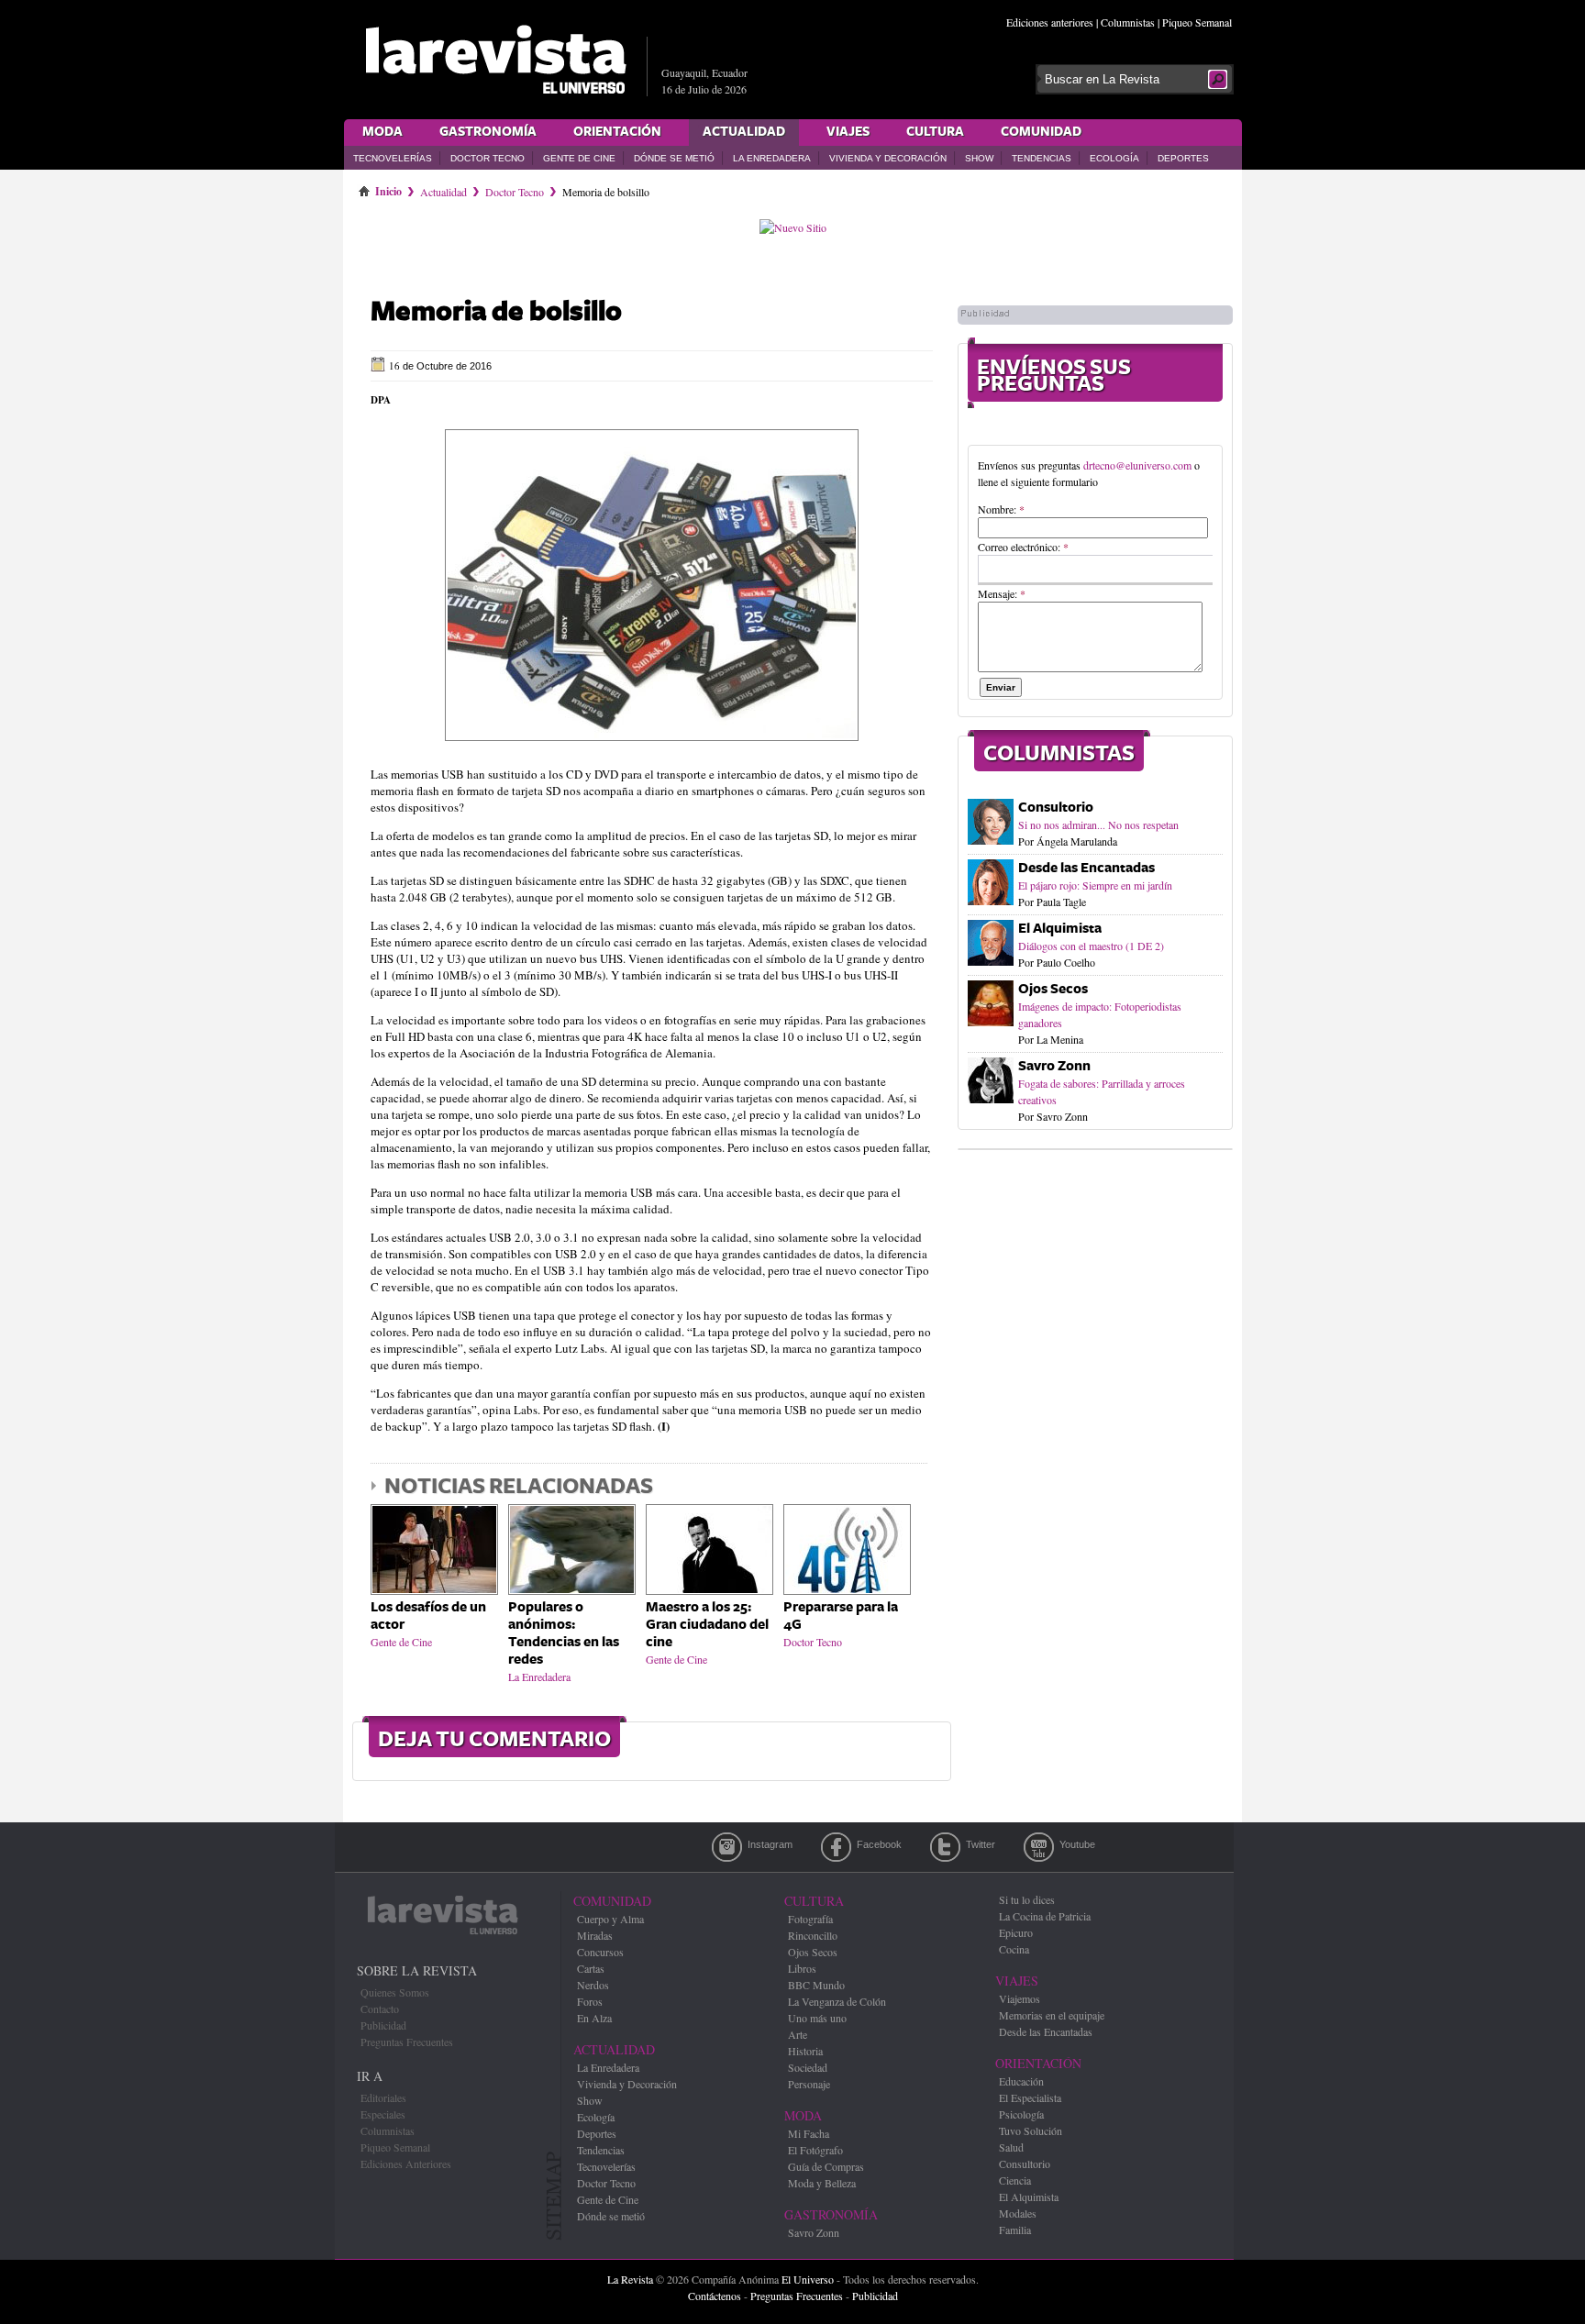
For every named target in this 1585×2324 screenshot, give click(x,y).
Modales (1018, 2213)
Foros (590, 2001)
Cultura (935, 132)
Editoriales (383, 2097)
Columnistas (1128, 22)
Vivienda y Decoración (888, 158)
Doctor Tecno (488, 158)
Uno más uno (817, 2018)
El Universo (808, 2279)
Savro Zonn (1054, 1066)
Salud (1011, 2147)
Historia (805, 2051)
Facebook (836, 1847)
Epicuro (1016, 1932)
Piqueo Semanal (1197, 22)
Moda (382, 132)
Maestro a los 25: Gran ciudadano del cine (707, 1625)
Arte (798, 2034)
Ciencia (1015, 2180)
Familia (1015, 2230)
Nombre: (1001, 509)
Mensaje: (1002, 593)
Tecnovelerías (393, 158)
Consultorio (1056, 808)
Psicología (1021, 2114)
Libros (802, 1968)
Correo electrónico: (1023, 547)
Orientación (617, 132)
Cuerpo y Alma (610, 1919)
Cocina (1014, 1949)
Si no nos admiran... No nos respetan (1098, 824)
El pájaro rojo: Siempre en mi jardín (1095, 885)
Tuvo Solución (1031, 2130)
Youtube (1039, 1847)
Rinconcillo (813, 1935)
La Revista (630, 2279)
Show (979, 158)
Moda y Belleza (822, 2183)
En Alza (594, 2018)
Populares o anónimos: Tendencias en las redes (564, 1633)
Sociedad (808, 2067)
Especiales (383, 2114)
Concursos (600, 1952)
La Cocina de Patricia (1045, 1916)
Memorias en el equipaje (1052, 2015)
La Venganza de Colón (837, 2001)
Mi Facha (809, 2133)
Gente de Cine (579, 158)
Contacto (380, 2009)
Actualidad (744, 132)
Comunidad (1041, 132)
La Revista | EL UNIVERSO (495, 60)
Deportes (1183, 158)
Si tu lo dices (1027, 1899)
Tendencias (1042, 158)
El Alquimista (1060, 929)
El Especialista (1030, 2097)
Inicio (388, 188)
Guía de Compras (826, 2166)
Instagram (727, 1847)
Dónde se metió (674, 158)
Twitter (945, 1847)
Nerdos (593, 1985)
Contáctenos (715, 2296)
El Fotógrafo (815, 2150)
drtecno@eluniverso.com (1137, 465)
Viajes (848, 132)
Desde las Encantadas (1086, 868)
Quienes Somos (395, 1992)
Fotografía (810, 1919)
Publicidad (383, 2025)
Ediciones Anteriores (406, 2164)
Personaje (809, 2084)
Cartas (591, 1968)
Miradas (595, 1935)
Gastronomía (488, 132)
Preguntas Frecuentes (407, 2042)
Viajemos (1020, 1998)
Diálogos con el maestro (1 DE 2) (1091, 946)
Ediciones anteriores (1050, 22)
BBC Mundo (816, 1985)
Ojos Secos (1053, 989)
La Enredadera (772, 158)
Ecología (1114, 158)
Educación (1021, 2081)
